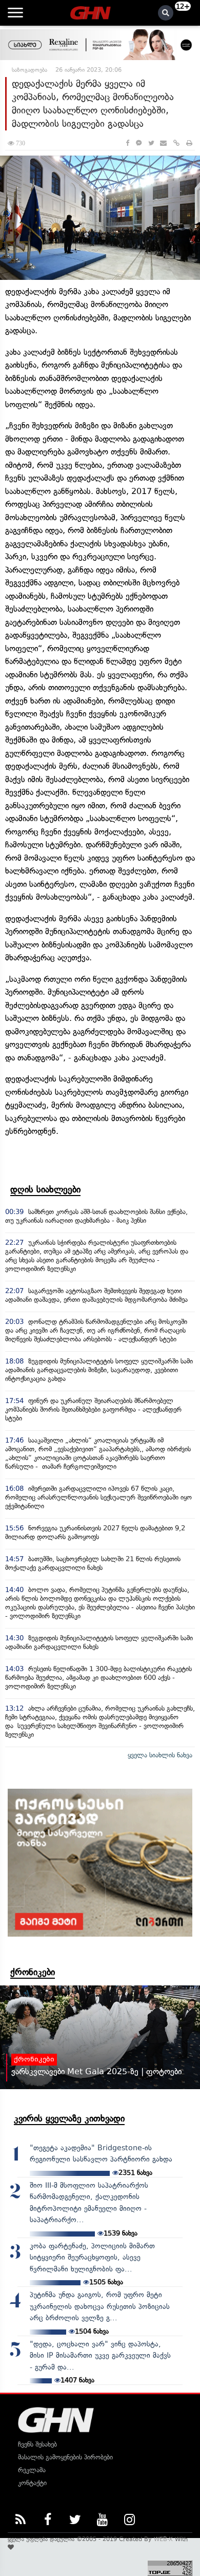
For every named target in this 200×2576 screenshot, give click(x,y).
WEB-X (163, 2539)
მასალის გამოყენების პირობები (65, 2457)
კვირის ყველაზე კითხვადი (69, 2118)
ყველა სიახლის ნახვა (160, 1755)
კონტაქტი (32, 2483)
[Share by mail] (163, 143)
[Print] (189, 143)
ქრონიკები (33, 1972)
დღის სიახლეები (45, 1189)
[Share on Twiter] (151, 143)
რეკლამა (32, 2470)
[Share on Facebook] (127, 143)
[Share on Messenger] (139, 143)
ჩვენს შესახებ (37, 2444)
